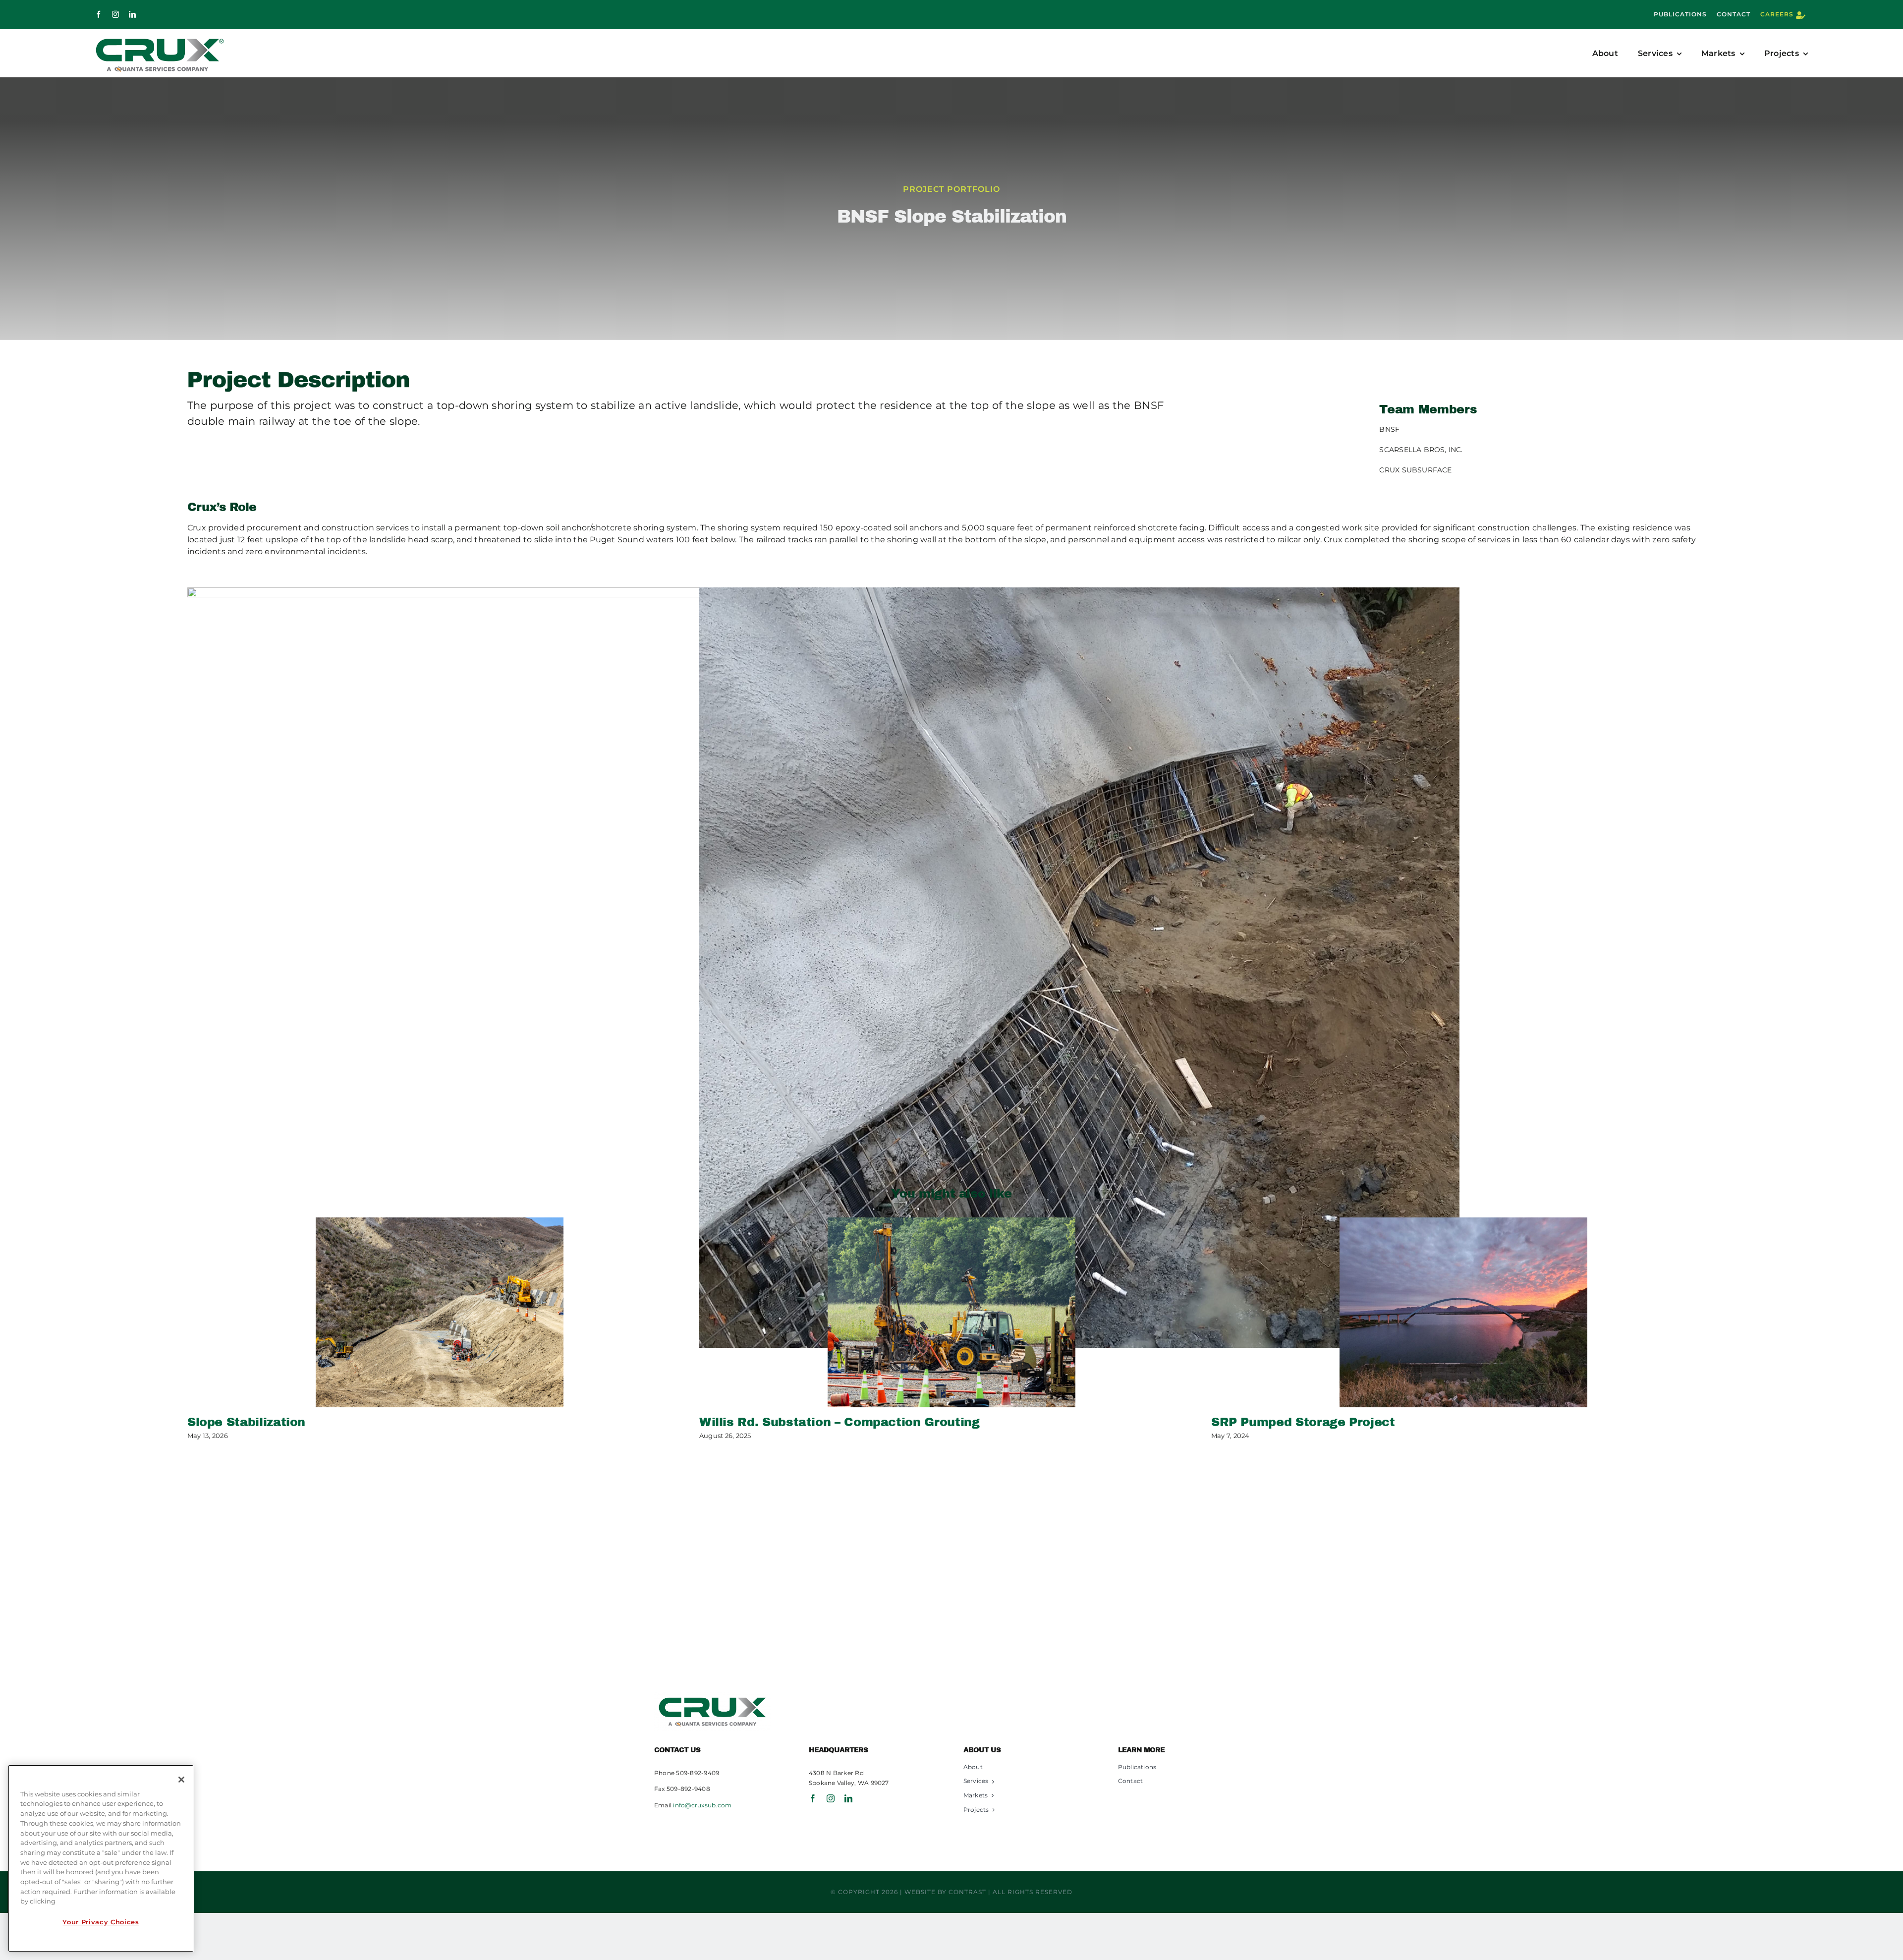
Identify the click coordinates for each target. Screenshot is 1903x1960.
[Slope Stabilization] (440, 1312)
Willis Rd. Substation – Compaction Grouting (840, 1422)
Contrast (967, 1892)
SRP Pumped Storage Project (1303, 1422)
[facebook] (99, 14)
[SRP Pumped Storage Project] (1463, 1312)
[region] (101, 1858)
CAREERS (1777, 14)
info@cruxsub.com (702, 1805)
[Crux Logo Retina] (712, 1696)
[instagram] (115, 14)
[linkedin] (132, 14)
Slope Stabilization (246, 1422)
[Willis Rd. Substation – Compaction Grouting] (951, 1312)
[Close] (181, 1780)
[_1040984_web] (567, 968)
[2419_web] (1079, 968)
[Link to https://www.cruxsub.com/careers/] (1801, 15)
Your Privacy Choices (101, 1922)
